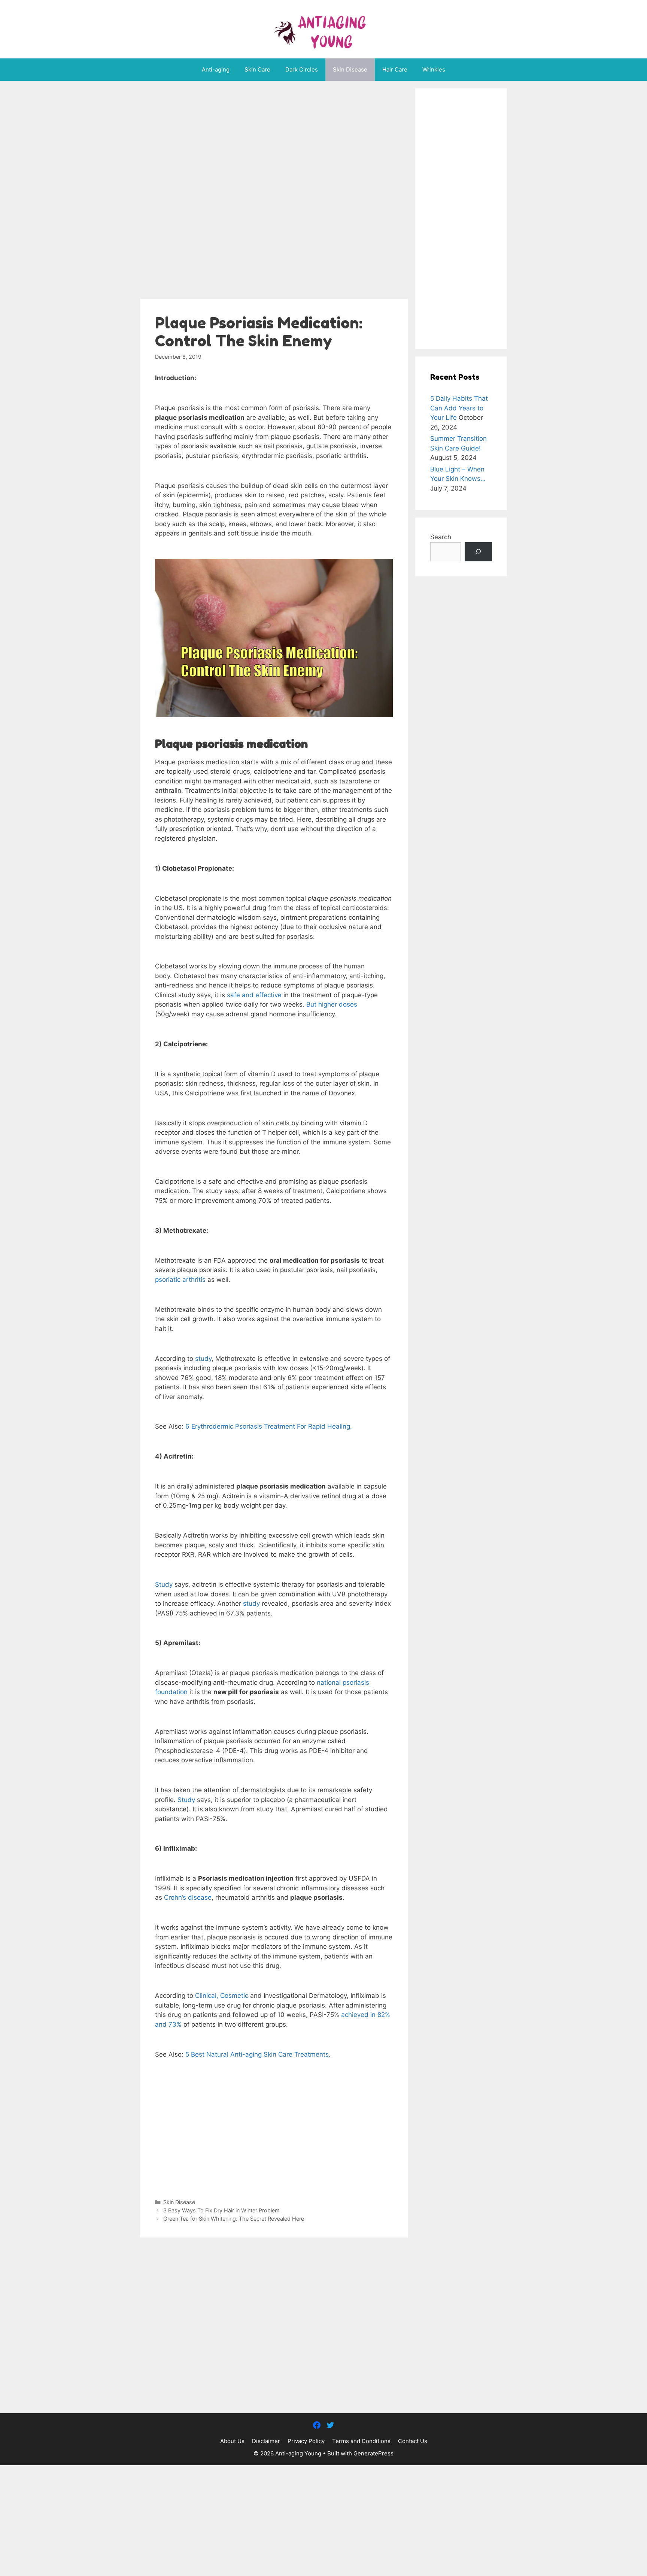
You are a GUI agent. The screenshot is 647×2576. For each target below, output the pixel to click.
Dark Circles (302, 69)
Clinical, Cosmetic (221, 1996)
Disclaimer (266, 2441)
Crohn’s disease (188, 1897)
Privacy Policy (306, 2441)
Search (441, 537)
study (203, 1359)
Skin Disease (350, 69)
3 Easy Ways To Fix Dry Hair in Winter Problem (221, 2210)
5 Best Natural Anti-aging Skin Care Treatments (257, 2054)
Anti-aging (216, 69)
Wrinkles (434, 69)
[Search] (478, 552)
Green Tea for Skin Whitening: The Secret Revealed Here (234, 2219)
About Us (232, 2441)
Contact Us (413, 2441)
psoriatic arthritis (180, 1280)
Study (165, 1584)
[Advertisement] (274, 192)
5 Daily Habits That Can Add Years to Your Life (459, 408)
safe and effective (254, 995)
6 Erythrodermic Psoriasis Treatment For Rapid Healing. (269, 1426)
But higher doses (332, 1004)
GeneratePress (373, 2453)
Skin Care (257, 69)
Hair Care (395, 69)
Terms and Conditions (361, 2441)
